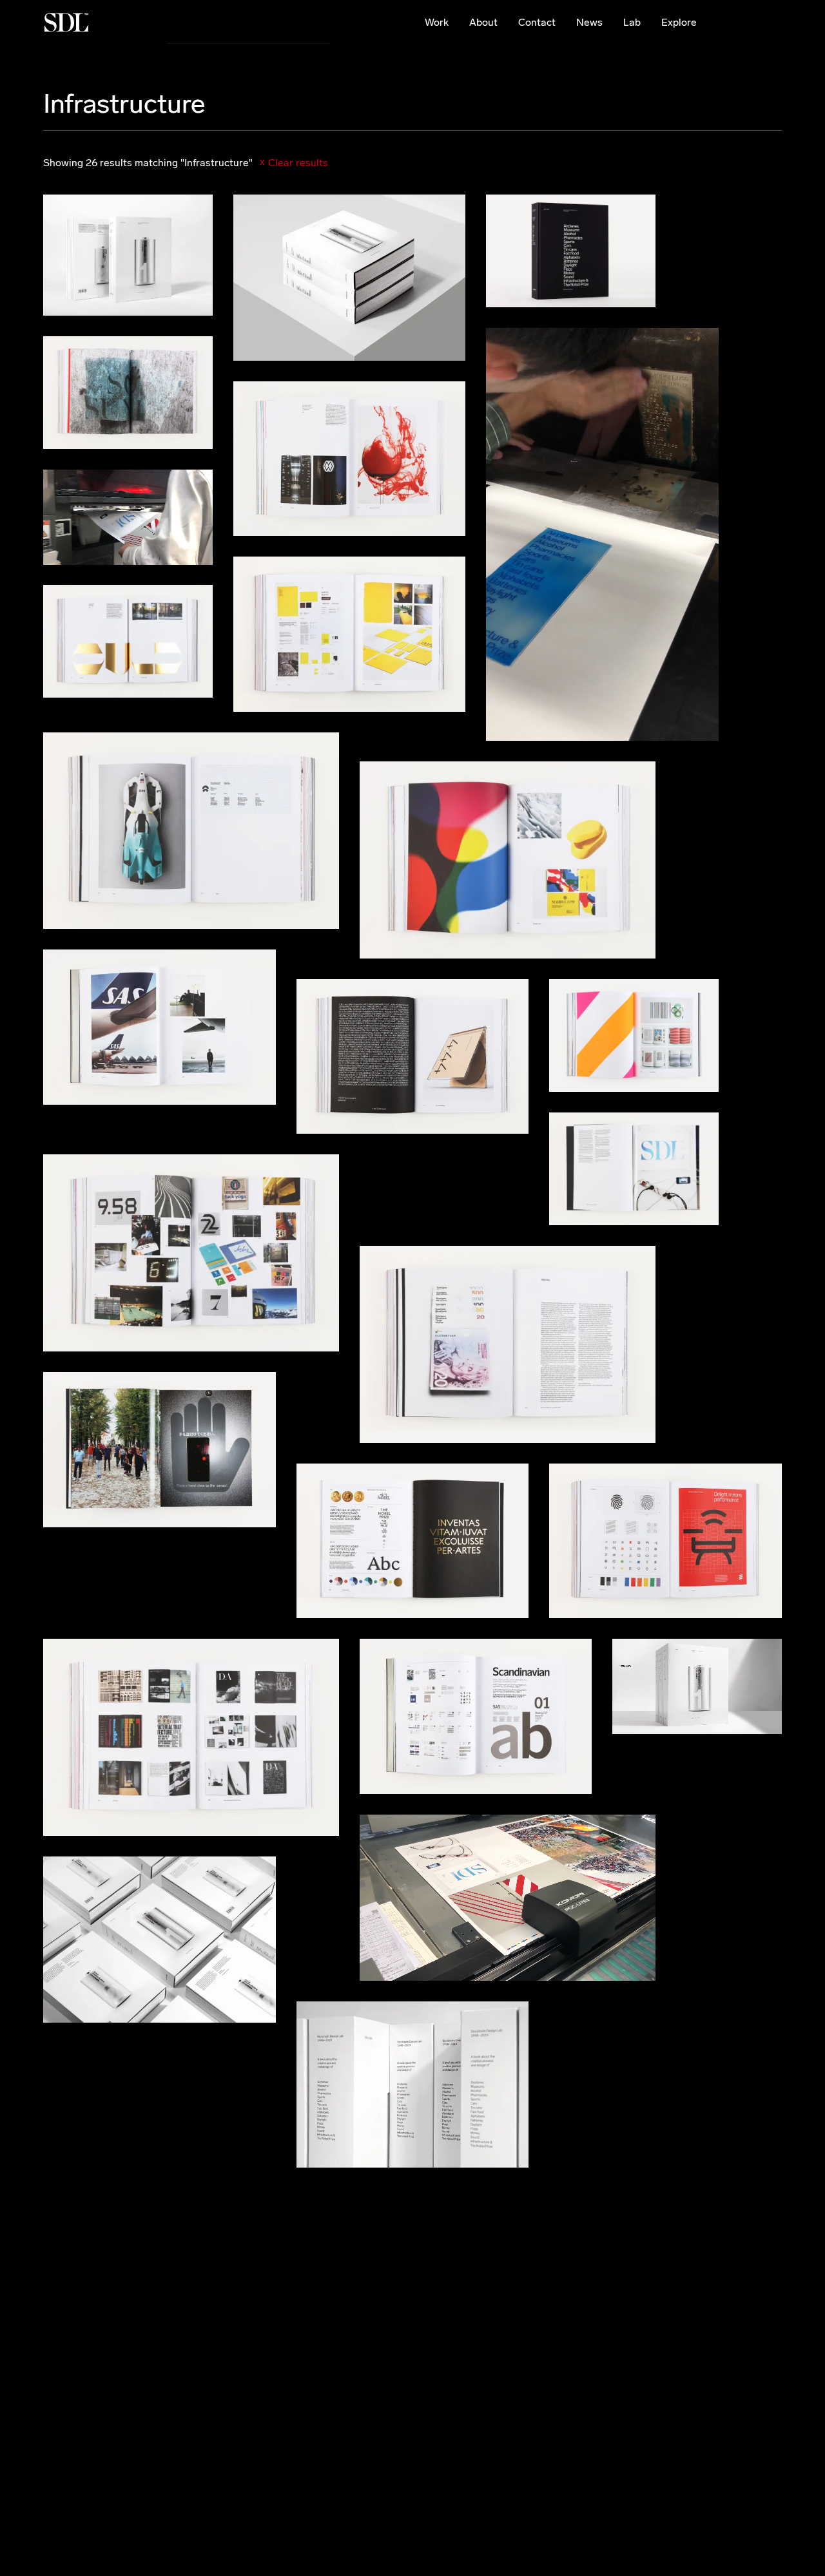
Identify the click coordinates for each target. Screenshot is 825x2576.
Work (437, 22)
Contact (537, 22)
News (589, 22)
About (483, 22)
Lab (632, 22)
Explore (679, 22)
